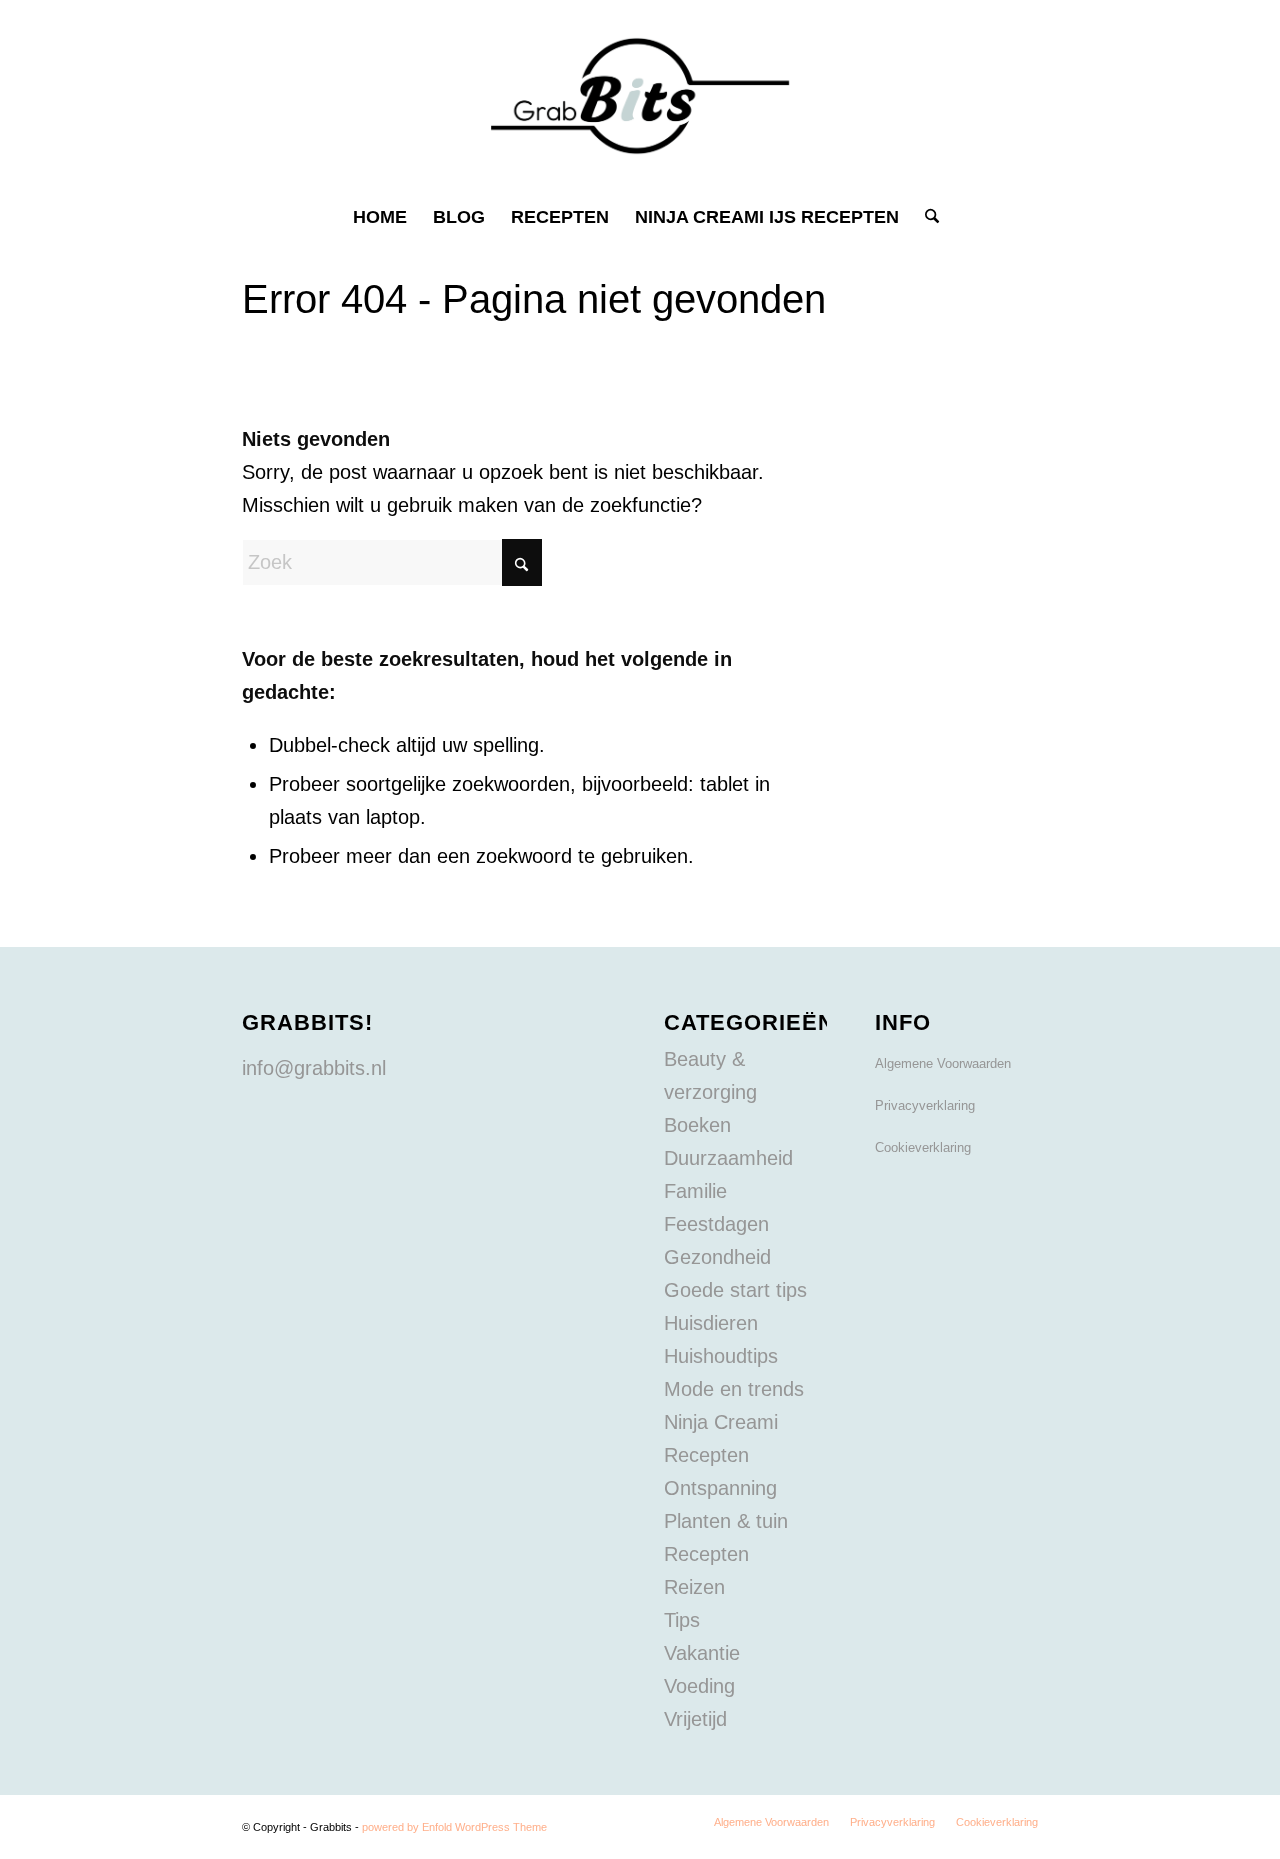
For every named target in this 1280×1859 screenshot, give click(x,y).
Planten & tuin (726, 1521)
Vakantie (702, 1653)
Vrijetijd (695, 1719)
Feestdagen (716, 1224)
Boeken (697, 1125)
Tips (682, 1620)
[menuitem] (380, 217)
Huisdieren (711, 1323)
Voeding (699, 1686)
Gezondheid (717, 1257)
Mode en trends (734, 1389)
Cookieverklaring (923, 1147)
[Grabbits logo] (640, 96)
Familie (695, 1191)
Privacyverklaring (925, 1105)
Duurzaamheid (728, 1158)
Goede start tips (735, 1290)
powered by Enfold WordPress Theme (454, 1827)
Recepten (706, 1554)
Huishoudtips (721, 1356)
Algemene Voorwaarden (943, 1063)
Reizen (694, 1587)
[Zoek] (925, 217)
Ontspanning (720, 1488)
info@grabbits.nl (314, 1068)
